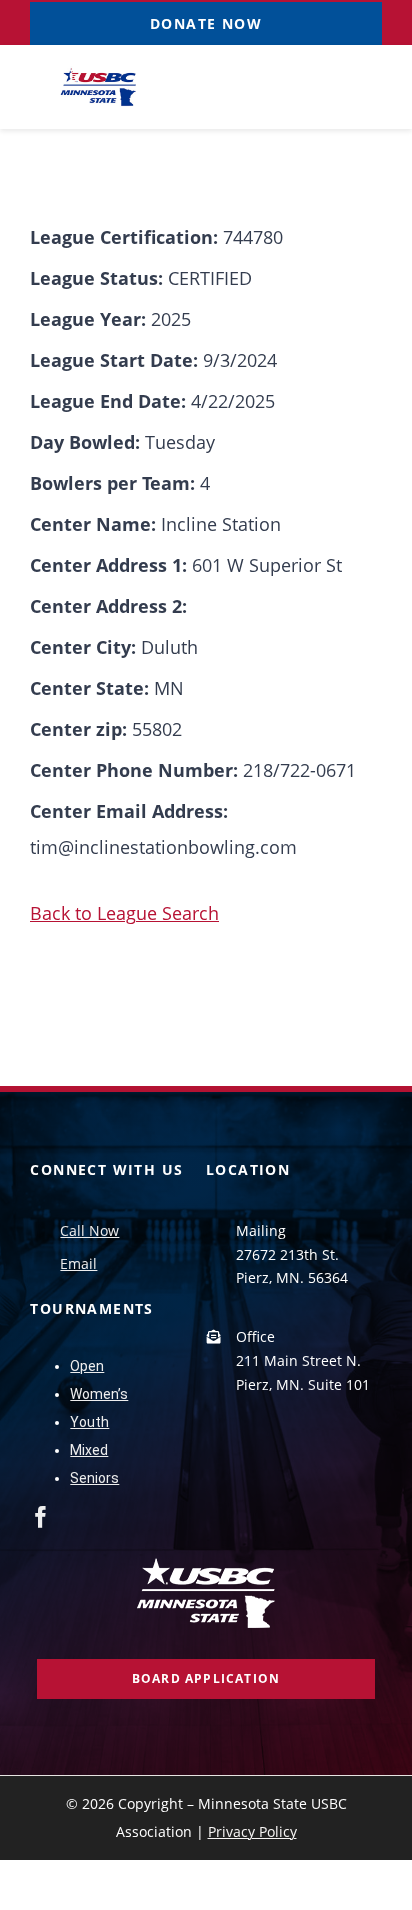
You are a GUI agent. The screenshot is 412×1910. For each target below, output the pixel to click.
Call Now (89, 1230)
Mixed (89, 1450)
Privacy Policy (252, 1831)
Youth (89, 1422)
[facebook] (41, 1517)
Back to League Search (124, 913)
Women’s (99, 1394)
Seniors (94, 1478)
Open (87, 1366)
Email (78, 1263)
